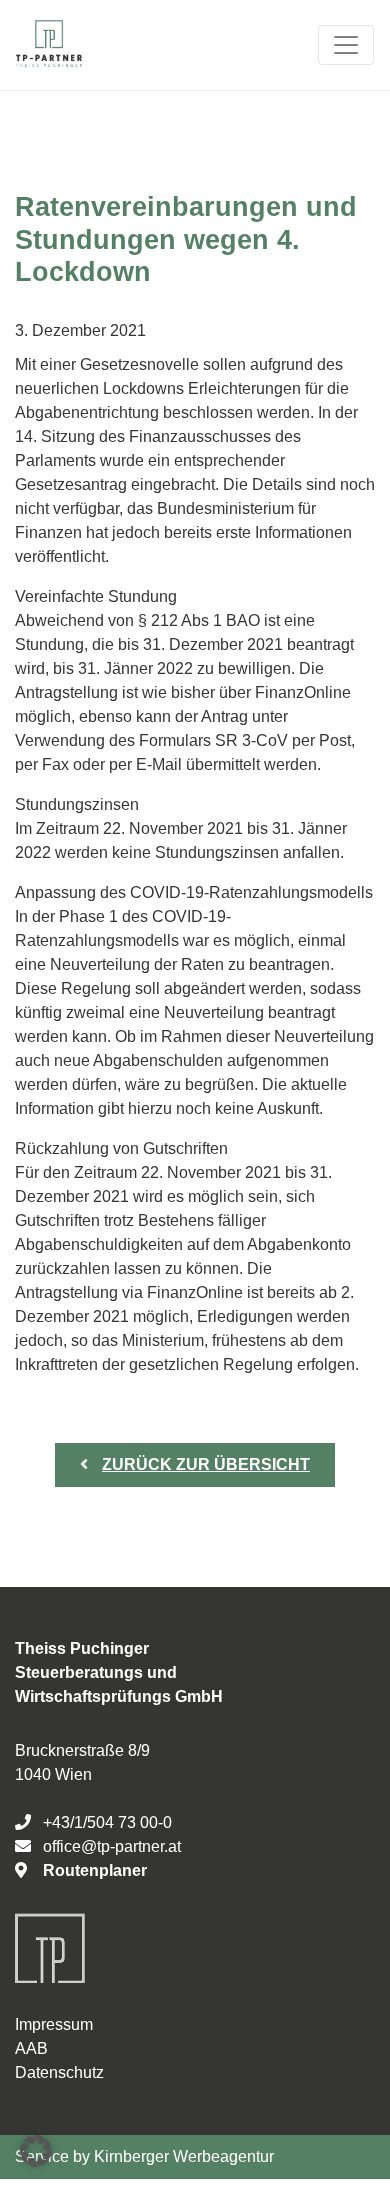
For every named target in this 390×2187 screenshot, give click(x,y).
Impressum (54, 2024)
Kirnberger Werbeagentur (184, 2156)
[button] (36, 2151)
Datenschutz (59, 2072)
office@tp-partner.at (112, 1846)
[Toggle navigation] (346, 45)
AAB (31, 2048)
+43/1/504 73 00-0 (107, 1822)
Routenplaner (95, 1870)
